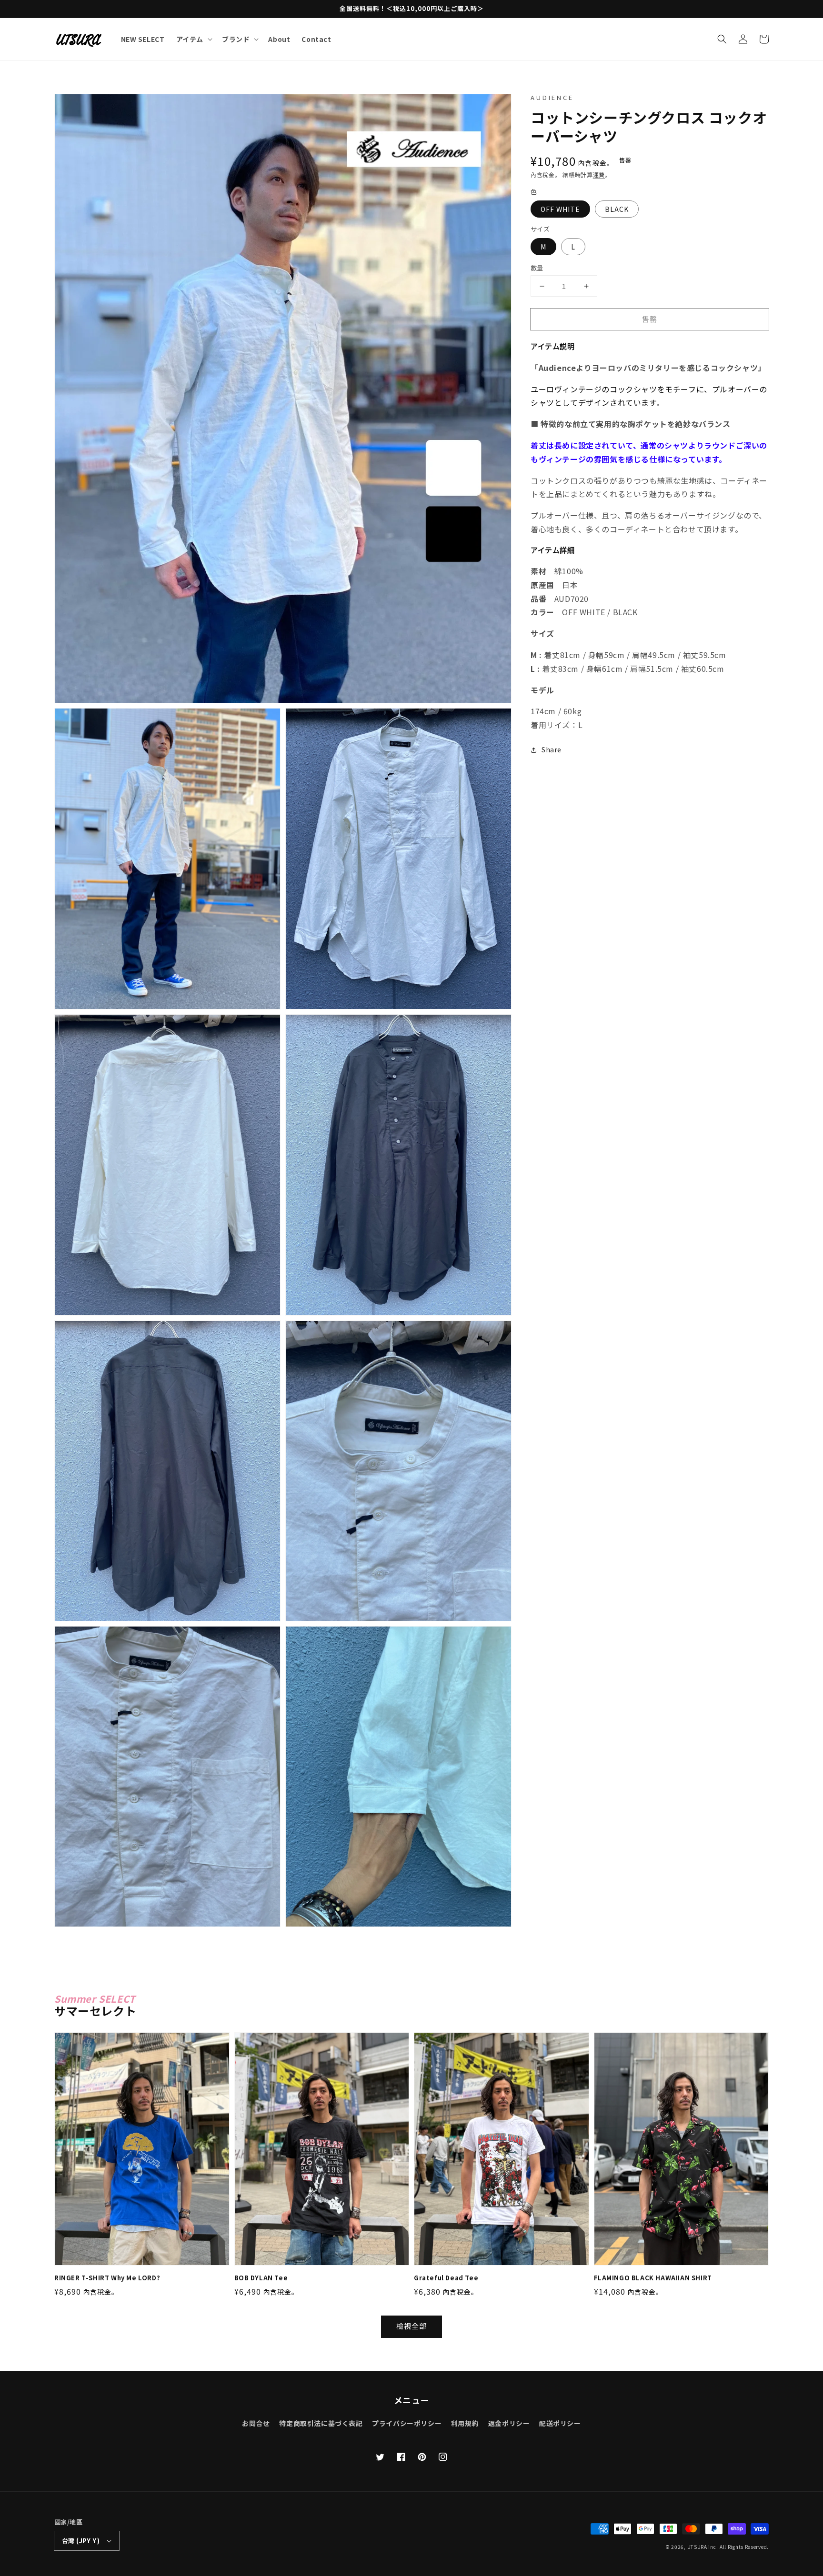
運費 (599, 175)
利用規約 (465, 2423)
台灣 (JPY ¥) (81, 2541)
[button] (722, 39)
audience (552, 97)
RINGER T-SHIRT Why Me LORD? (107, 2278)
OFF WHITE (560, 210)
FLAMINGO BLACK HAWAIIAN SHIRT (653, 2278)
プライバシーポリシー (407, 2423)
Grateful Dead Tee (446, 2278)
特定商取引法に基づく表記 (321, 2423)
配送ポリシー (560, 2423)
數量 (537, 268)
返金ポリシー (509, 2423)
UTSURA (697, 2547)
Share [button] (552, 749)
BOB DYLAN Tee (261, 2278)
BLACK (617, 210)
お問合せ (256, 2423)
